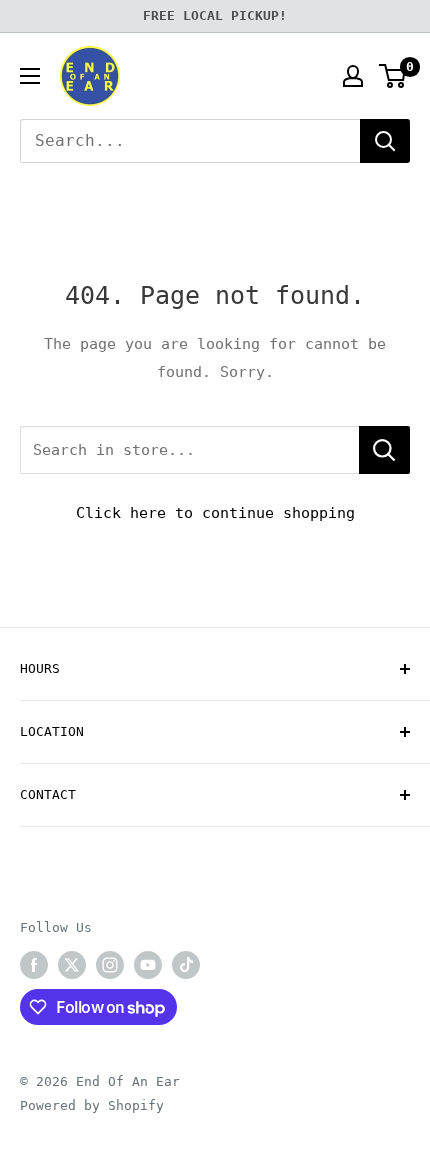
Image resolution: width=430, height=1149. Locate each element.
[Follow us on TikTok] (186, 965)
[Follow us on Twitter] (72, 965)
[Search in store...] (384, 450)
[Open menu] (30, 76)
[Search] (385, 141)
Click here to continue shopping (215, 513)
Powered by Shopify (92, 1105)
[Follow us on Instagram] (110, 965)
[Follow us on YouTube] (148, 965)
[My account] (353, 76)
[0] (393, 76)
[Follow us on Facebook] (34, 965)
